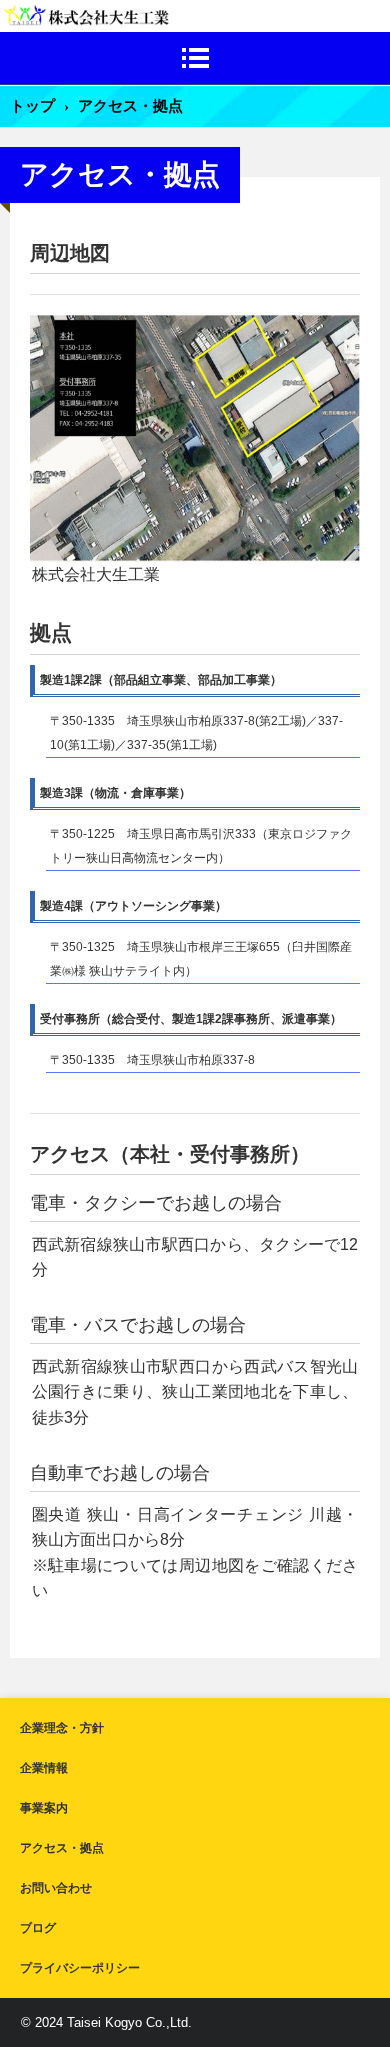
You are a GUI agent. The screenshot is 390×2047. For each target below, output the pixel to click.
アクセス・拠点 (62, 1848)
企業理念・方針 (62, 1728)
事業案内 (44, 1808)
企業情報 (44, 1768)
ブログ (38, 1928)
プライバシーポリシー (80, 1968)
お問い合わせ (56, 1888)
